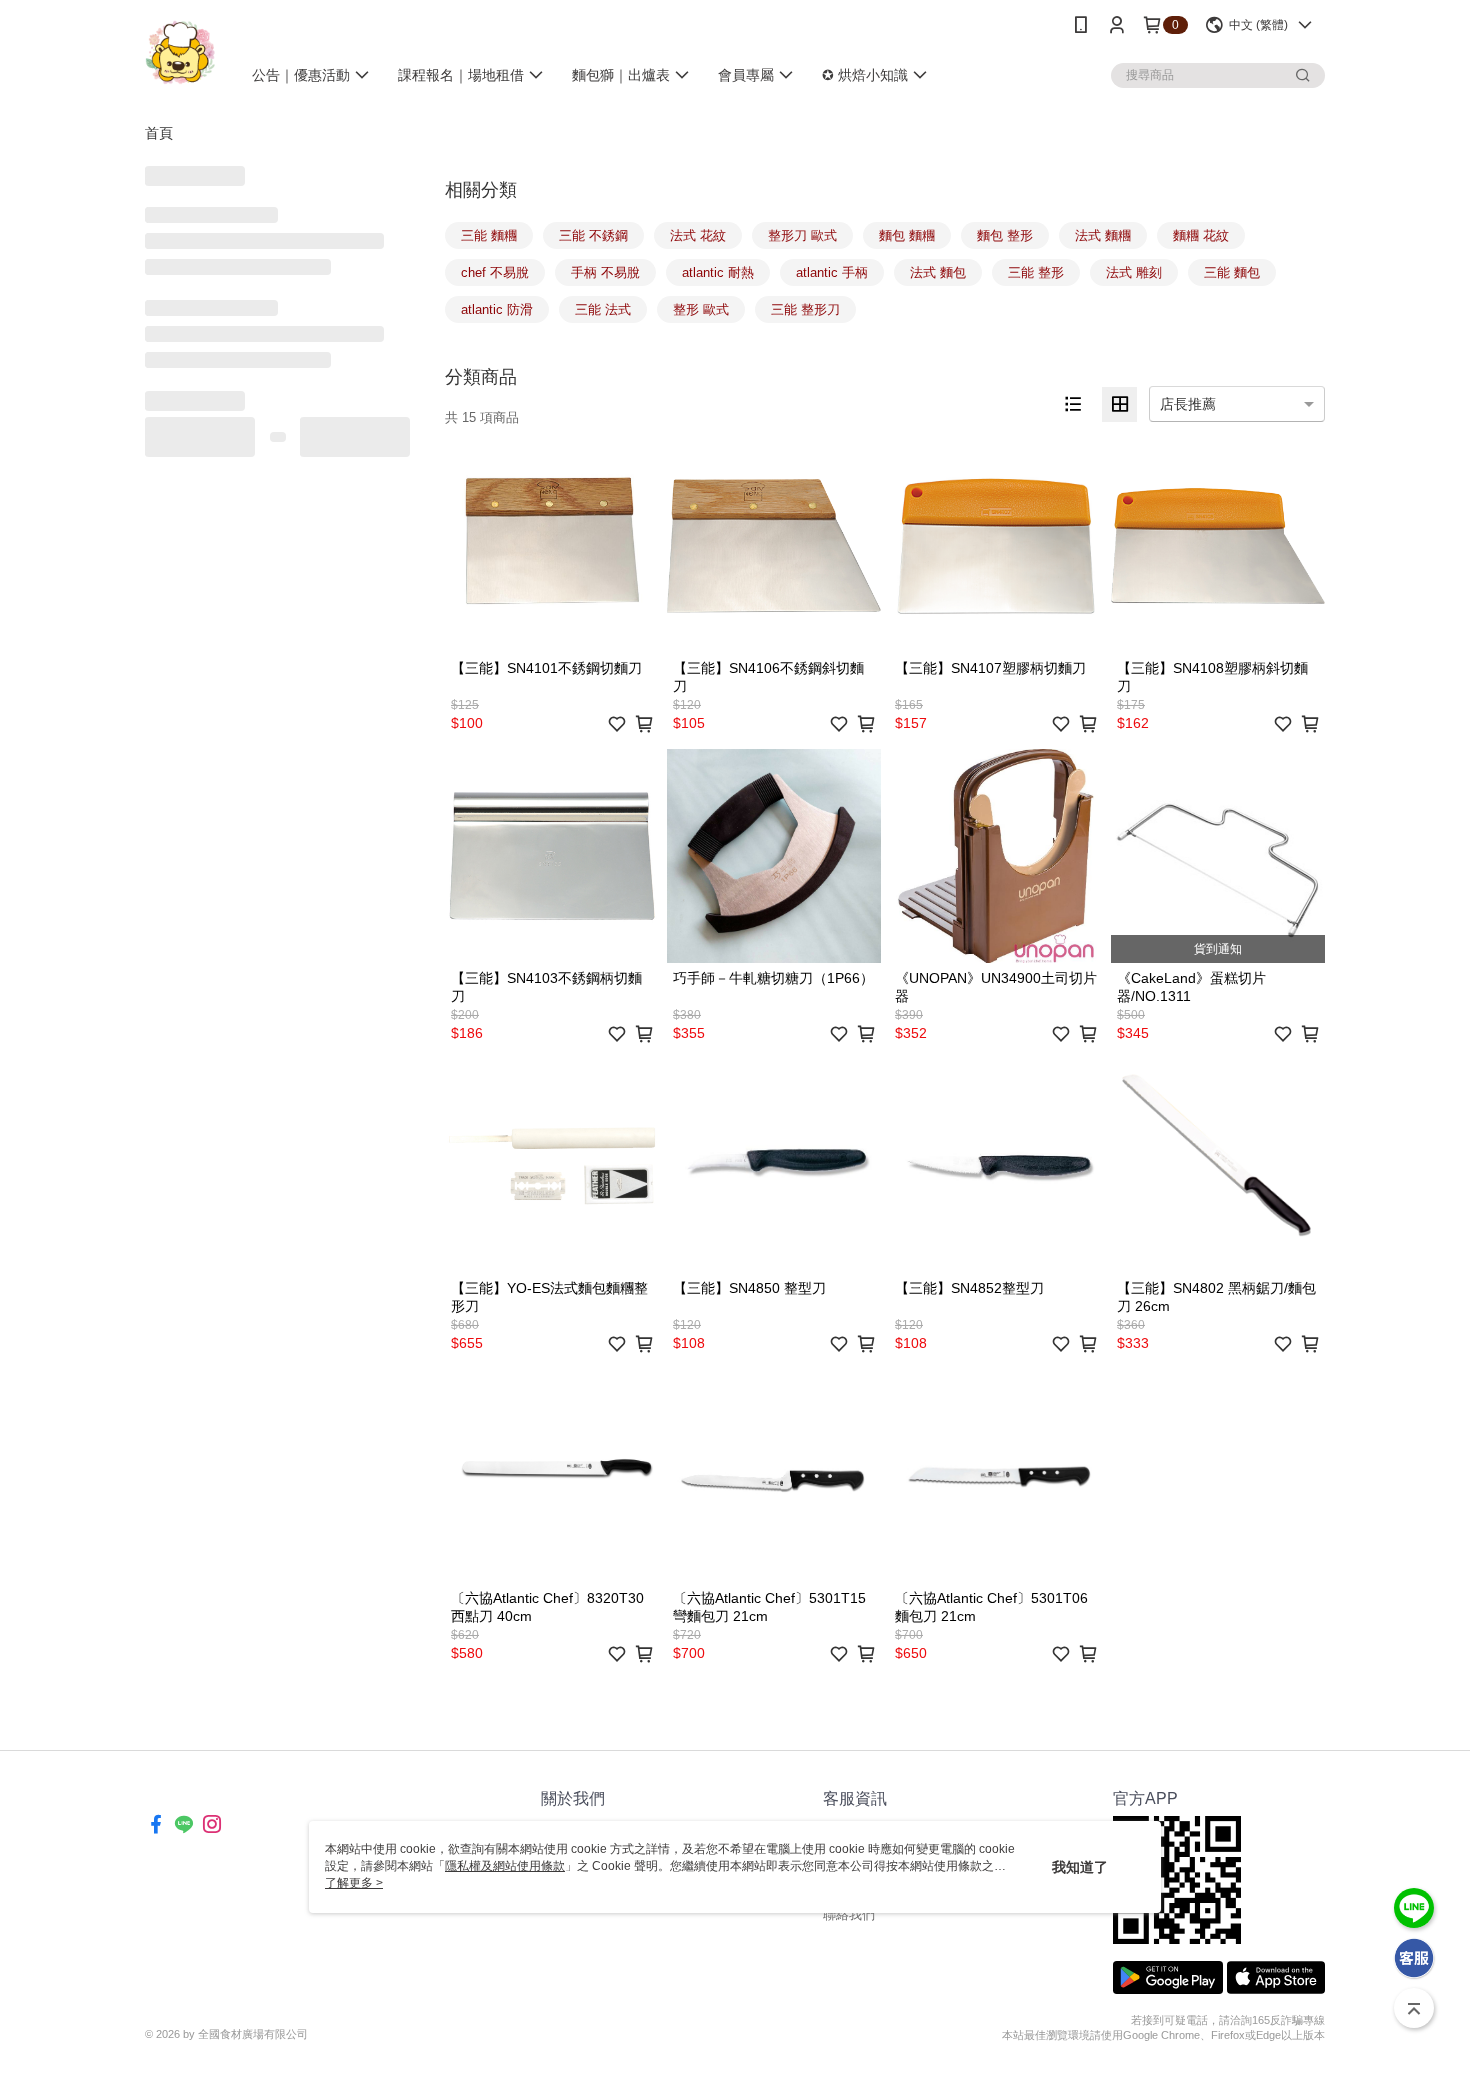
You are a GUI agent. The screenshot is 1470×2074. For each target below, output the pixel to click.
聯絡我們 (849, 1914)
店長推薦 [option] (1188, 404)
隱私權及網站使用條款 (505, 1866)
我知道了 (1080, 1867)
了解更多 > (354, 1883)
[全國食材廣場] (180, 52)
